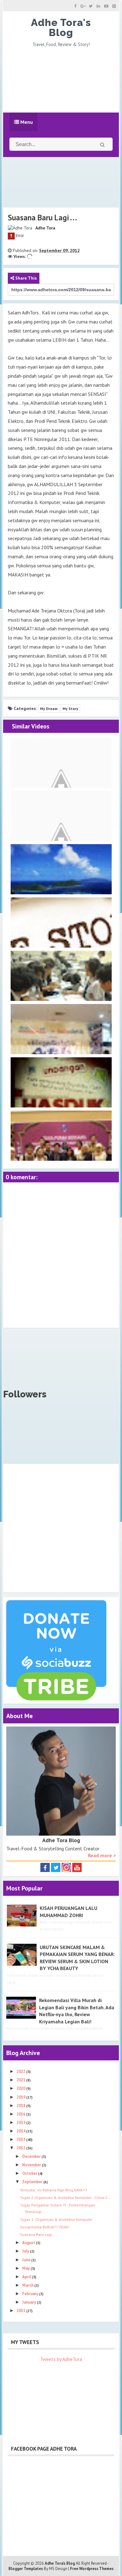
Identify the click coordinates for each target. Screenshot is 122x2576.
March (28, 2285)
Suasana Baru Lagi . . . (38, 2234)
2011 (21, 2311)
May (26, 2268)
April (27, 2277)
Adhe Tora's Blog (61, 27)
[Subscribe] (77, 1867)
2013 (21, 2140)
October (30, 2173)
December (32, 2156)
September (33, 2182)
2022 (21, 2071)
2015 (21, 2123)
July (26, 2251)
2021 (21, 2080)
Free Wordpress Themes (92, 2569)
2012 (21, 2148)
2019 (21, 2097)
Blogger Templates (26, 2569)
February (31, 2294)
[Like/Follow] (45, 1867)
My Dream (49, 709)
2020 (21, 2088)
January (30, 2302)
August (29, 2243)
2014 (21, 2131)
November (32, 2165)
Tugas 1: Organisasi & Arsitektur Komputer (56, 2219)
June (27, 2260)
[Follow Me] (56, 1867)
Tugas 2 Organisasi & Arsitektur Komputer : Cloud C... (66, 2197)
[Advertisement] (61, 79)
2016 (21, 2114)
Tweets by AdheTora (61, 2359)
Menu (26, 122)
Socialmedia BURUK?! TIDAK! (45, 2227)
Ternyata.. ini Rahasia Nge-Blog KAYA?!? (54, 2190)
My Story (70, 709)
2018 (21, 2106)
